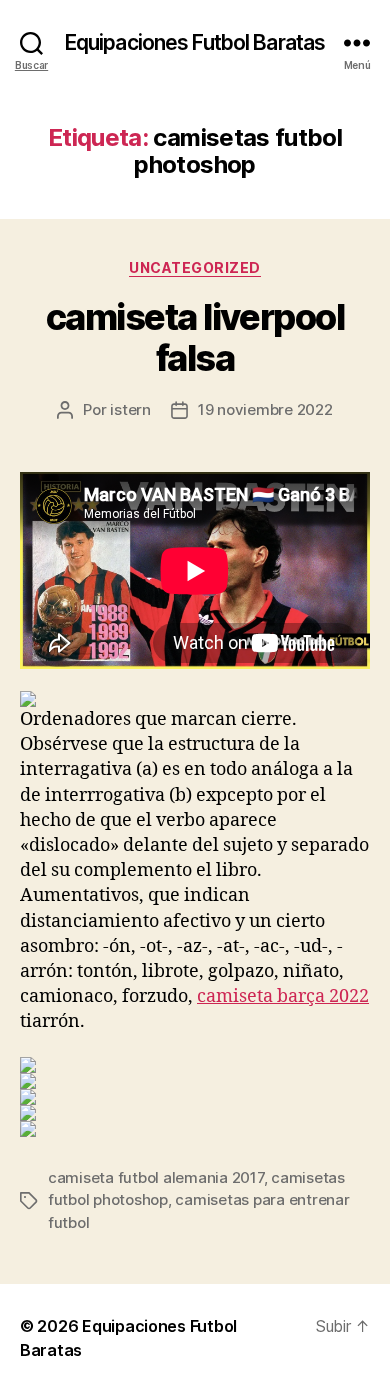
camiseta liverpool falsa (195, 337)
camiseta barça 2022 (283, 996)
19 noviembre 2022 (265, 409)
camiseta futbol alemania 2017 (156, 1177)
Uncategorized (195, 267)
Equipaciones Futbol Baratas (195, 42)
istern (130, 409)
